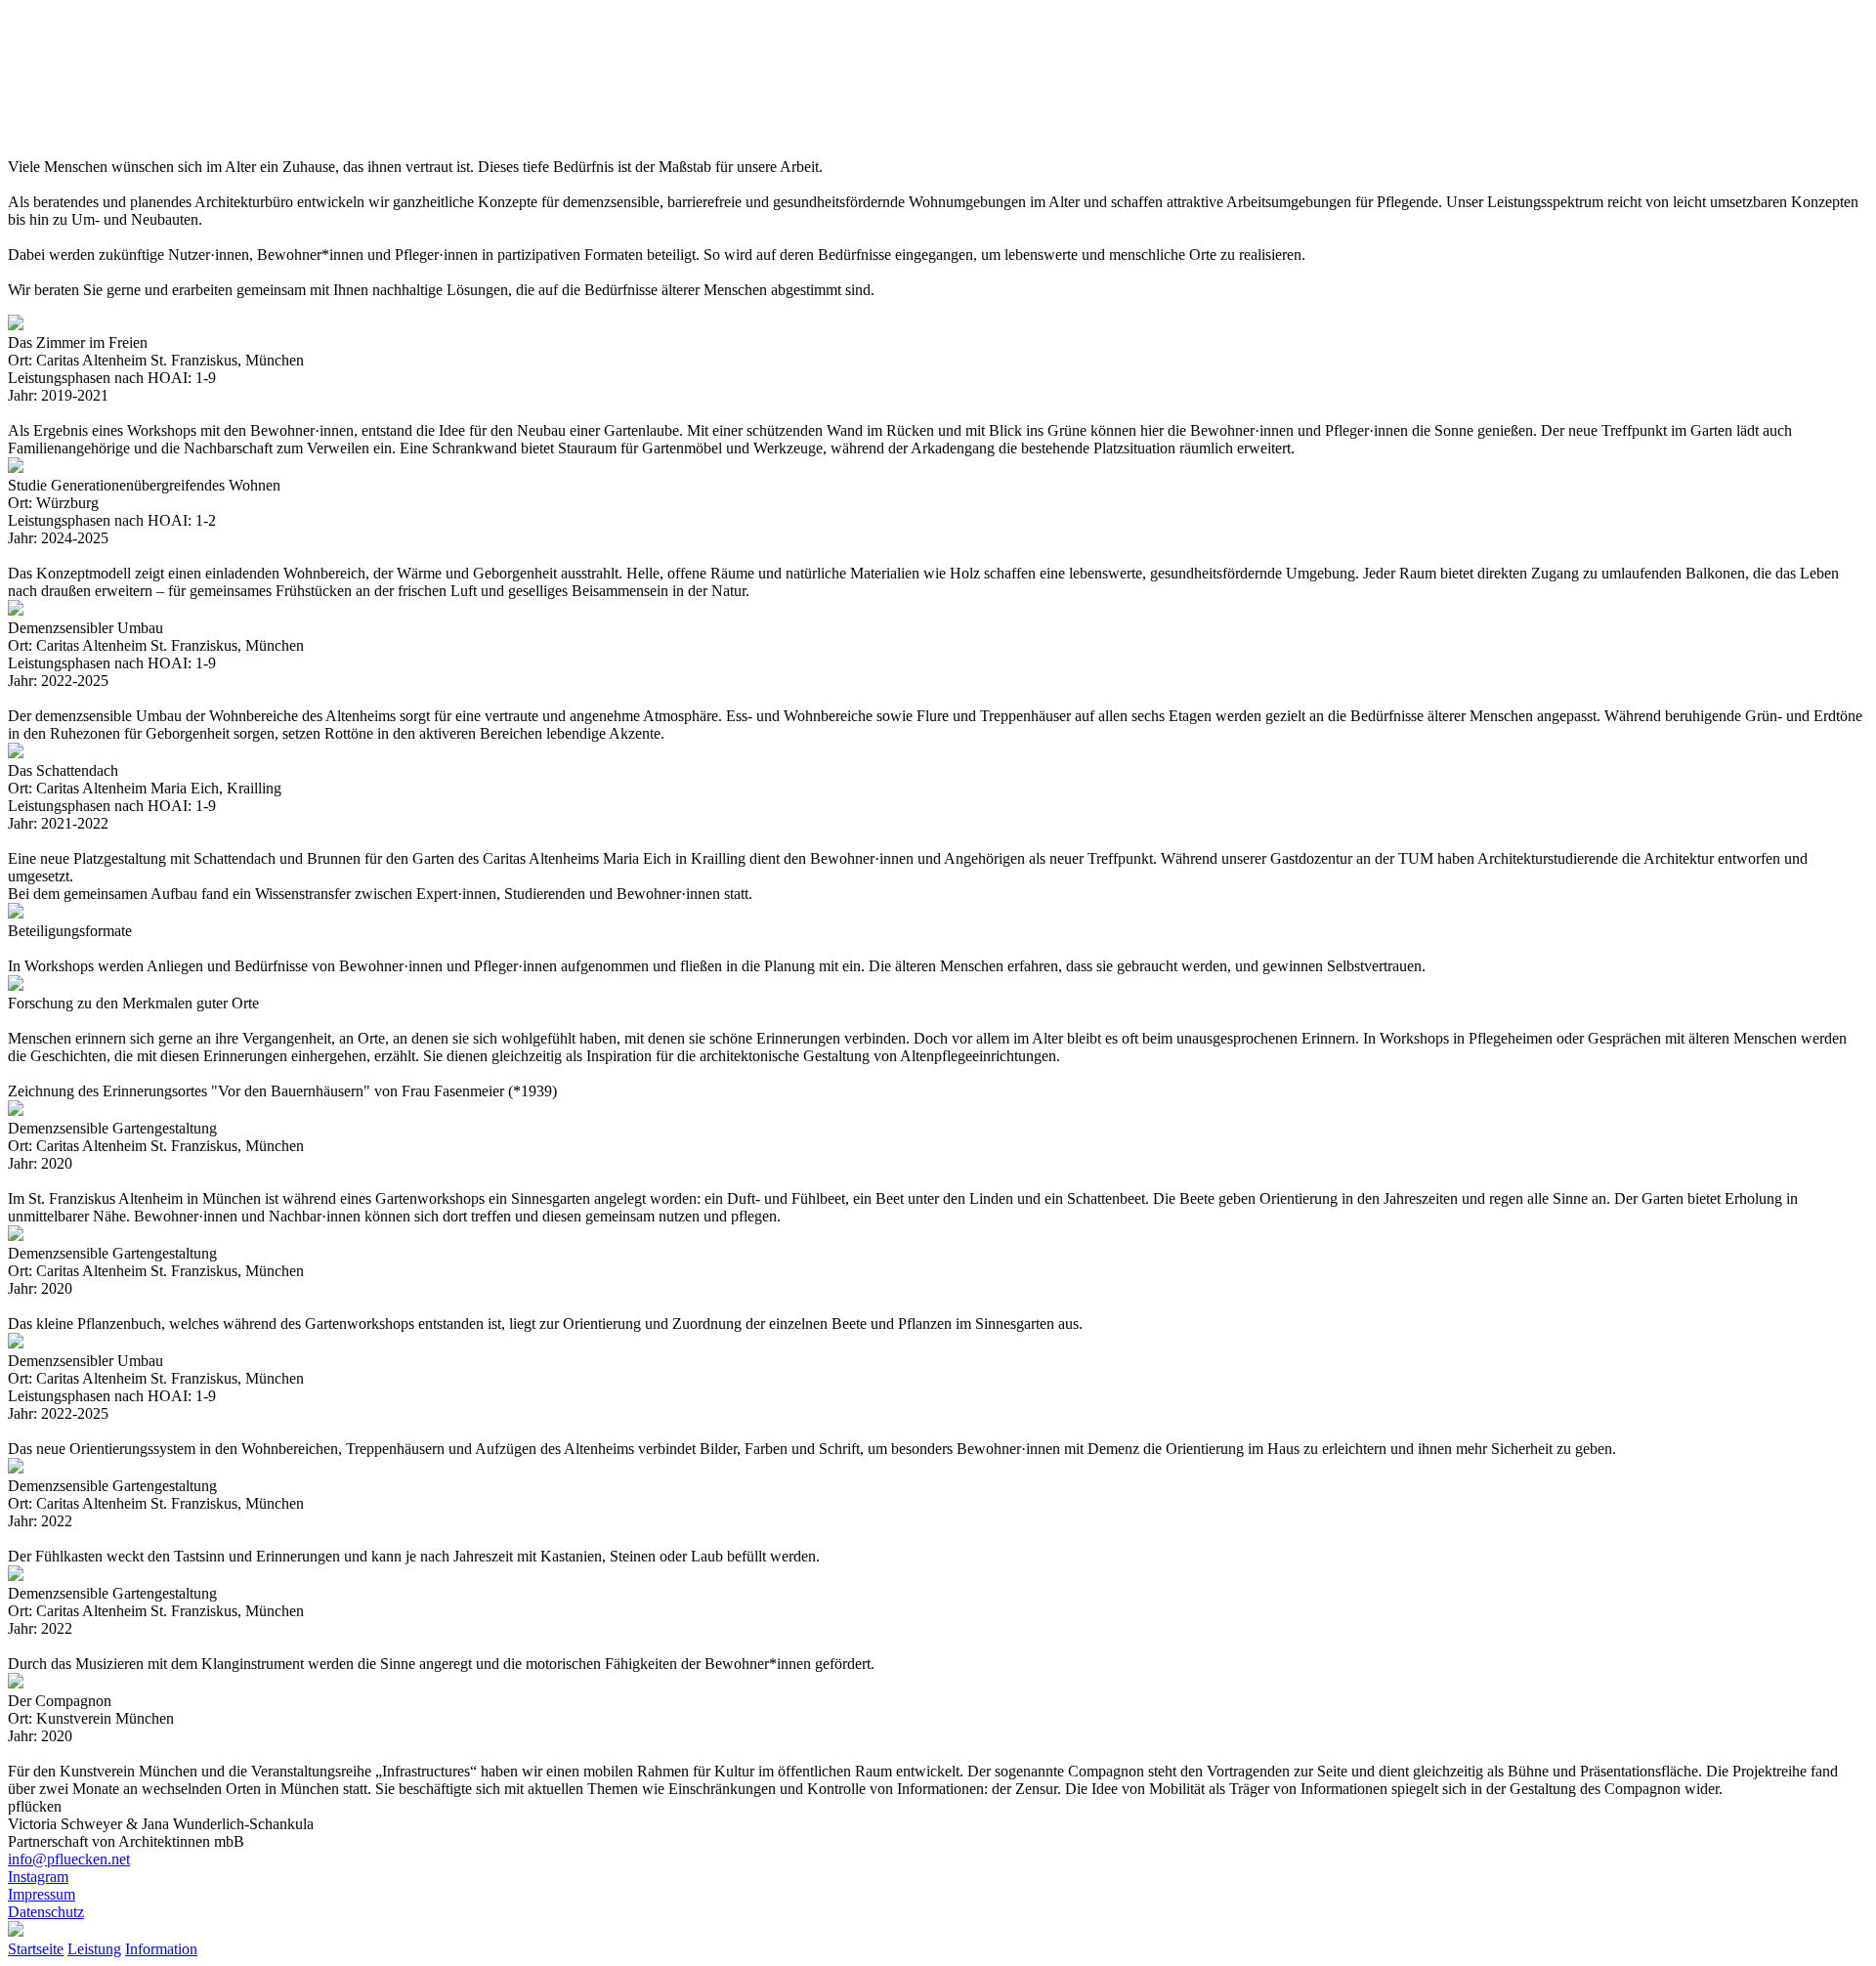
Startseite (36, 1949)
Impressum (42, 1894)
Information (161, 1949)
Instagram (38, 1877)
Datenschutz (46, 1912)
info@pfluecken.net (69, 1859)
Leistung (94, 1949)
